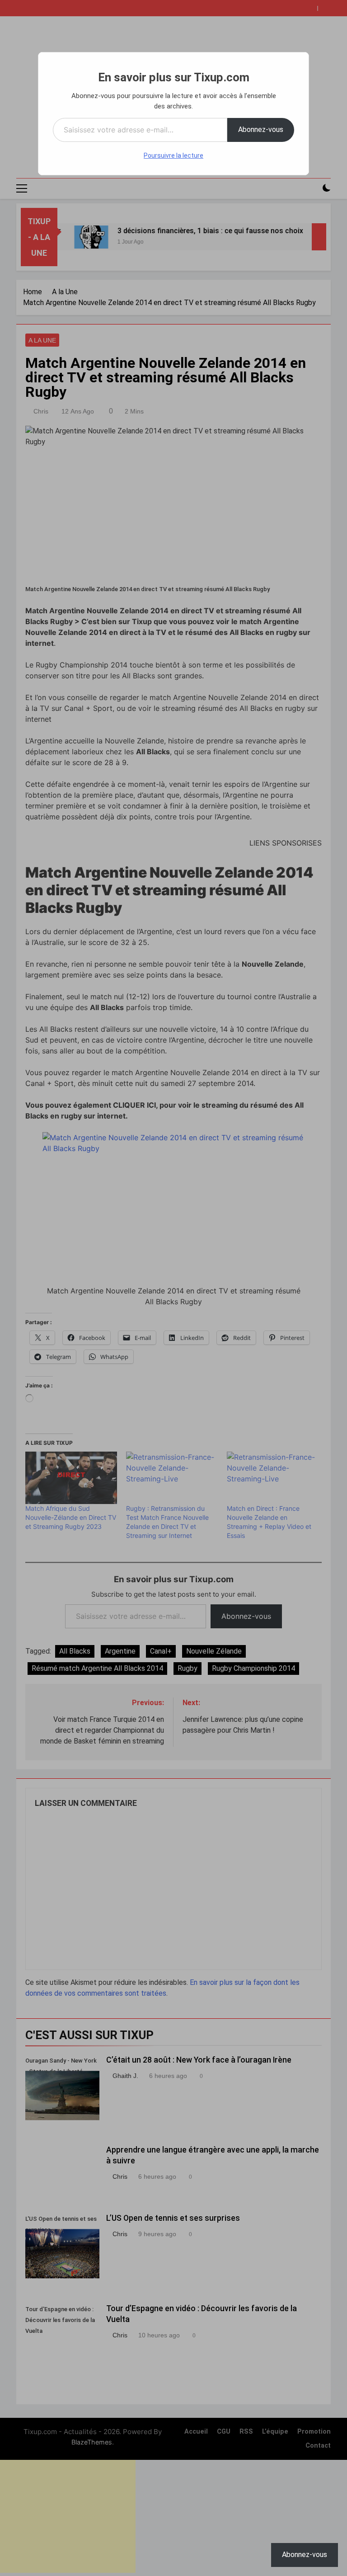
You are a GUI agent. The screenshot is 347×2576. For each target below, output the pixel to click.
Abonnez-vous (261, 129)
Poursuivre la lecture (173, 155)
